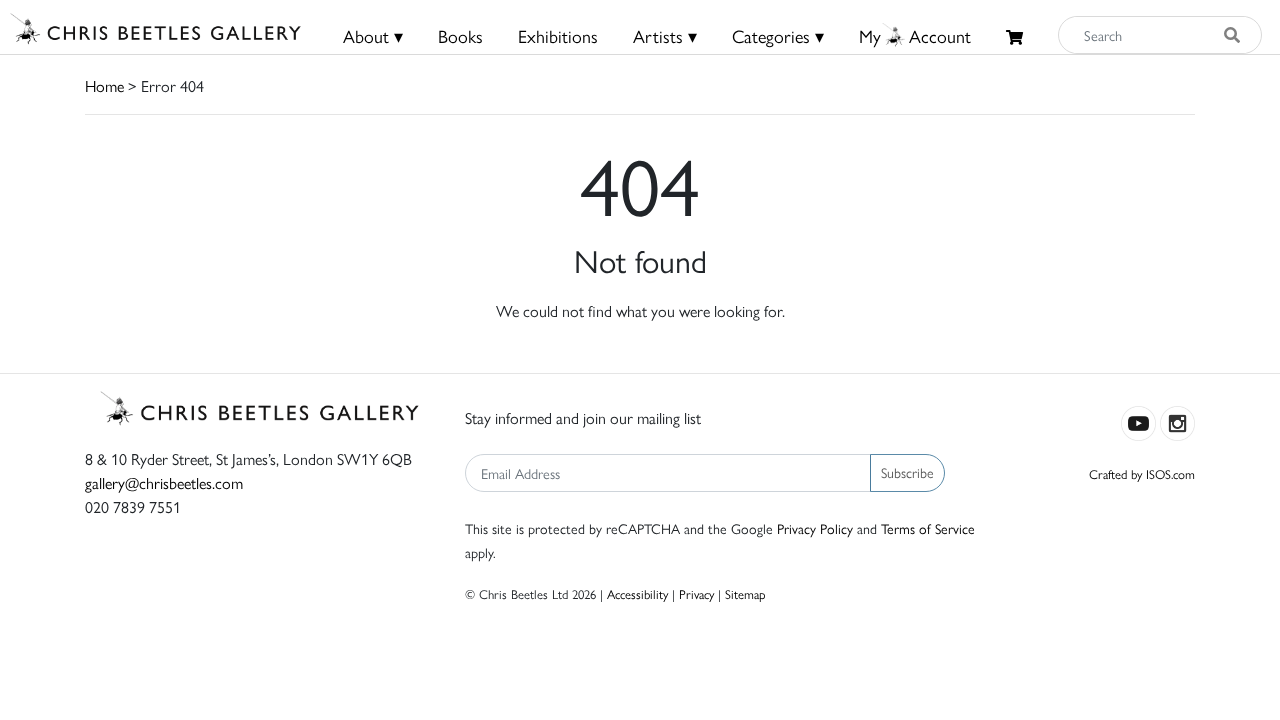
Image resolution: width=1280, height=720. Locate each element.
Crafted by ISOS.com (1142, 473)
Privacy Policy (815, 528)
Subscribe (907, 472)
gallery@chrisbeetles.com (164, 482)
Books (460, 35)
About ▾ (373, 35)
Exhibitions (558, 35)
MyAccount (915, 35)
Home (104, 85)
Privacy (696, 593)
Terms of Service (928, 528)
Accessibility (637, 593)
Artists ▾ (665, 35)
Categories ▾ (778, 35)
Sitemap (745, 593)
